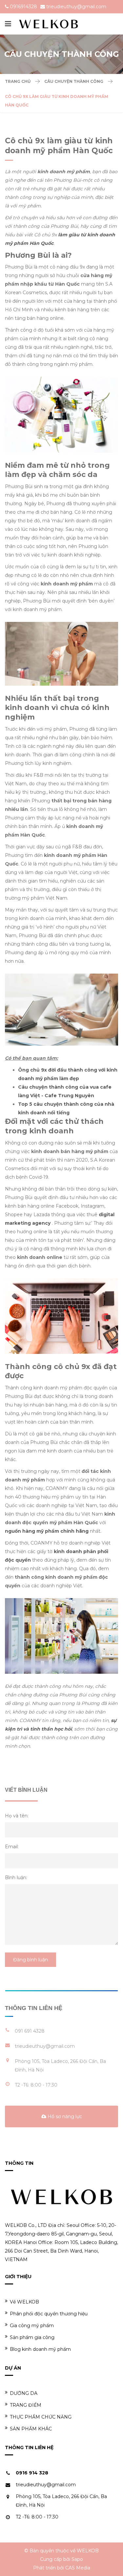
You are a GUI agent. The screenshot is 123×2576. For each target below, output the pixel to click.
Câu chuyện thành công (74, 81)
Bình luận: (16, 1878)
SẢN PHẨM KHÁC (31, 2429)
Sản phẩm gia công (32, 2337)
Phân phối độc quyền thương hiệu (49, 2314)
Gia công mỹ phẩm (32, 2326)
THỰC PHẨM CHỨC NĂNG (41, 2417)
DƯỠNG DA (24, 2393)
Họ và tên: (17, 1816)
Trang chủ (18, 81)
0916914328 (23, 7)
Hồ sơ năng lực (64, 2116)
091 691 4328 (30, 2031)
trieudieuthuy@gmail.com (76, 7)
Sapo (77, 2559)
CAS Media (78, 2568)
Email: (12, 1847)
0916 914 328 (32, 2473)
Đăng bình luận (31, 1960)
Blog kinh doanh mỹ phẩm (40, 2349)
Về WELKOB (24, 2302)
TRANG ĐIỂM (26, 2405)
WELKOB (88, 2551)
